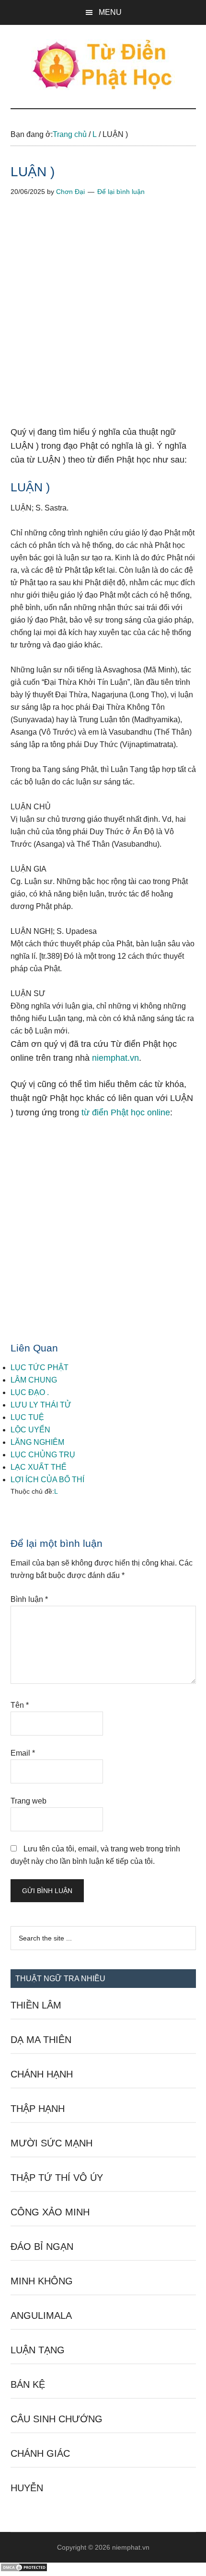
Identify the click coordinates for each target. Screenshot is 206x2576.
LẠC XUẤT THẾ (39, 1467)
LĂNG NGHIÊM (37, 1442)
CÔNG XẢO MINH (50, 2212)
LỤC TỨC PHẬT (40, 1367)
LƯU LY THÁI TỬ (41, 1405)
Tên (20, 1705)
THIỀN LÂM (36, 2005)
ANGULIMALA (41, 2315)
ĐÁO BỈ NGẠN (42, 2247)
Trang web (29, 1801)
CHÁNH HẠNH (42, 2074)
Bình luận (29, 1599)
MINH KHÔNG (42, 2281)
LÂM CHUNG (34, 1380)
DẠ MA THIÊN (41, 2040)
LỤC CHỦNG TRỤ (43, 1455)
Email (23, 1753)
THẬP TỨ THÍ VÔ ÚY (57, 2178)
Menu (110, 12)
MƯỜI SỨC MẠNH (51, 2143)
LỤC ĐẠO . (30, 1392)
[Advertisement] (103, 318)
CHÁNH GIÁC (40, 2453)
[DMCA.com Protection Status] (24, 2570)
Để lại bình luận (121, 192)
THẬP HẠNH (38, 2109)
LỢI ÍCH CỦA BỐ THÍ (47, 1480)
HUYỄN (27, 2488)
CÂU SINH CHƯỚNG (57, 2419)
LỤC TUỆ (27, 1417)
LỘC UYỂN (30, 1430)
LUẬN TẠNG (38, 2350)
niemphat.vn (115, 1058)
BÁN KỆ (28, 2384)
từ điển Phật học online (126, 1112)
